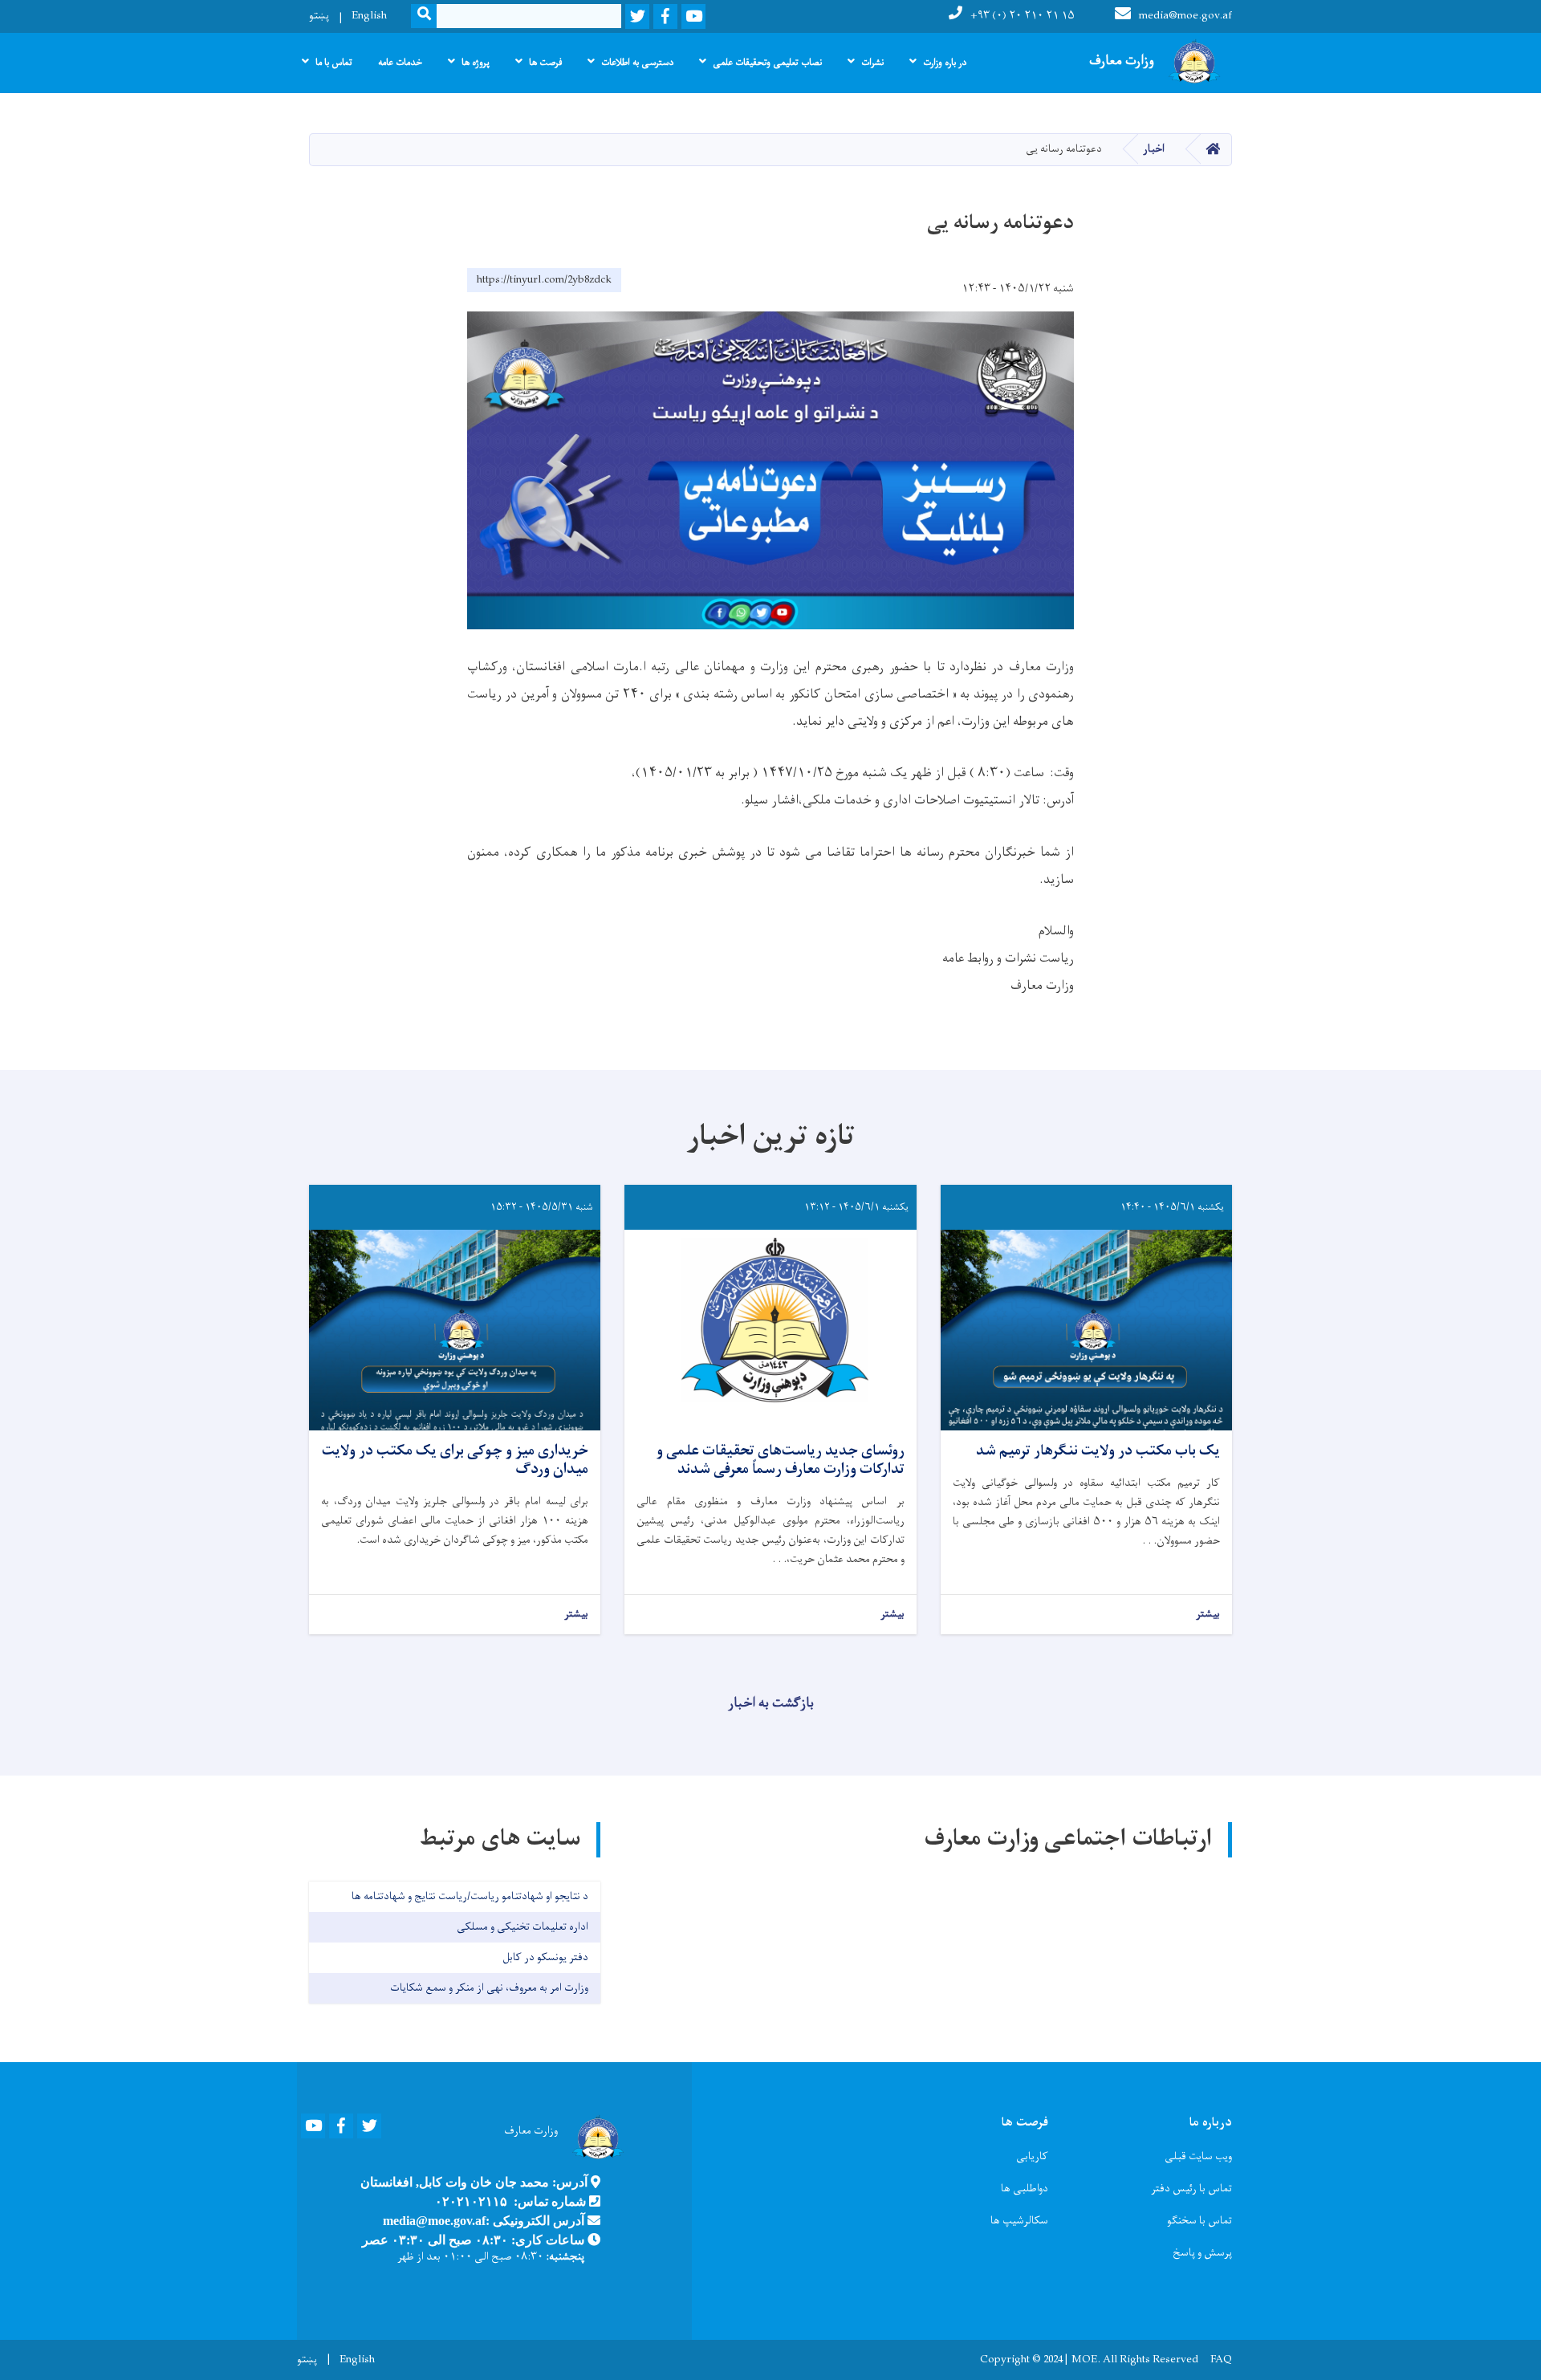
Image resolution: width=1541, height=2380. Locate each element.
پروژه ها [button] (476, 63)
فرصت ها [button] (545, 63)
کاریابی (1032, 2156)
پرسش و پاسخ (1202, 2253)
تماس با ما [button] (334, 63)
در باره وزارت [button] (945, 63)
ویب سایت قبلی (1198, 2156)
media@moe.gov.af (1185, 16)
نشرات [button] (872, 63)
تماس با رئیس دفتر (1191, 2189)
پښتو (319, 16)
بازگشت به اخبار (771, 1703)
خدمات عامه (400, 63)
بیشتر (1208, 1615)
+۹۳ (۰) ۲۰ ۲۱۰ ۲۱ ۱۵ (1023, 16)
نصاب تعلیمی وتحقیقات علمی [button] (767, 63)
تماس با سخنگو (1199, 2221)
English (369, 16)
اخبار (1154, 149)
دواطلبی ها (1025, 2189)
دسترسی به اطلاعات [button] (637, 63)
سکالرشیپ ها (1019, 2221)
